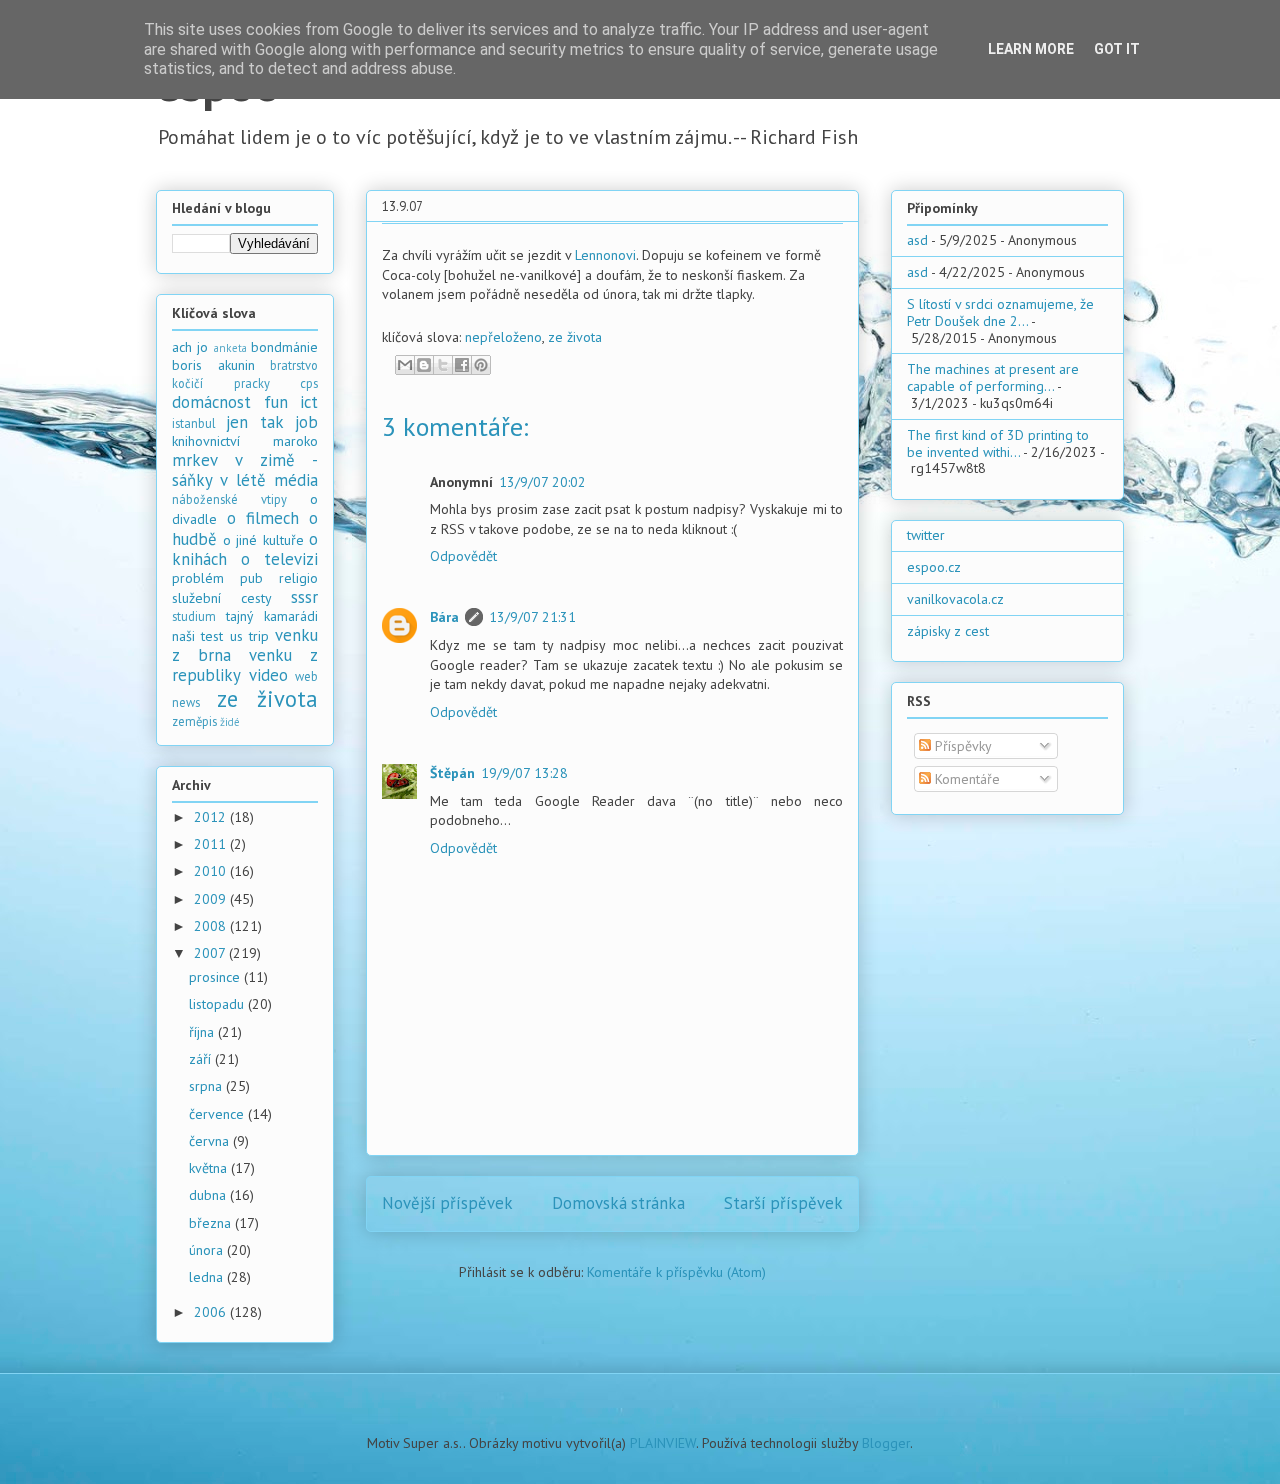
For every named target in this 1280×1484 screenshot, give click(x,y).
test (212, 636)
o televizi (279, 559)
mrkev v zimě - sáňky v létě (245, 470)
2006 (212, 1312)
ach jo (190, 347)
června (211, 1141)
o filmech (263, 518)
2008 (212, 926)
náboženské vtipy (229, 499)
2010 (212, 871)
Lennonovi (605, 255)
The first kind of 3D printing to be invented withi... (998, 443)
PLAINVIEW (663, 1443)
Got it (1117, 49)
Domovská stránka (618, 1203)
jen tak (254, 422)
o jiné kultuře (263, 540)
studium (194, 616)
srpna (207, 1086)
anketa (230, 348)
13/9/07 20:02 (542, 482)
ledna (208, 1277)
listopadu (218, 1004)
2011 (212, 844)
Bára (444, 617)
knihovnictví (206, 441)
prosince (216, 977)
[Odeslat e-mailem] (405, 365)
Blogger (886, 1443)
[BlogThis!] (424, 365)
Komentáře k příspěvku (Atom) (676, 1272)
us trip (249, 636)
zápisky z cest (948, 631)
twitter (926, 535)
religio (298, 578)
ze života (575, 337)
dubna (209, 1195)
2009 (212, 899)
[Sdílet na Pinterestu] (481, 365)
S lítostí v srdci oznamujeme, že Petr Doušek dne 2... (1000, 312)
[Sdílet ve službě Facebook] (462, 365)
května (210, 1168)
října (203, 1032)
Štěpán (452, 773)
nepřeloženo (503, 337)
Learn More (1031, 49)
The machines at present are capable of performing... (993, 377)
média (296, 480)
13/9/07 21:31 (532, 617)
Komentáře (965, 779)
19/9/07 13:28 (524, 773)
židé (230, 722)
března (212, 1223)
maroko (295, 441)
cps (309, 383)
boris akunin (213, 365)
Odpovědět (463, 556)
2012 (212, 817)
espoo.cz (934, 567)
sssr (304, 597)
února (208, 1250)
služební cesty (222, 598)
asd (917, 240)
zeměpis (194, 721)
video (268, 675)
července (218, 1114)
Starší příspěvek (783, 1203)
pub (251, 578)
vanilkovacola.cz (955, 599)
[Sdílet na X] (443, 365)
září (202, 1059)
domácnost (211, 402)
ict (309, 402)
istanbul (194, 423)
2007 (211, 953)
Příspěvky (961, 746)
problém (198, 578)
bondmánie (284, 347)
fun (276, 402)
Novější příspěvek (447, 1203)
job (306, 422)
